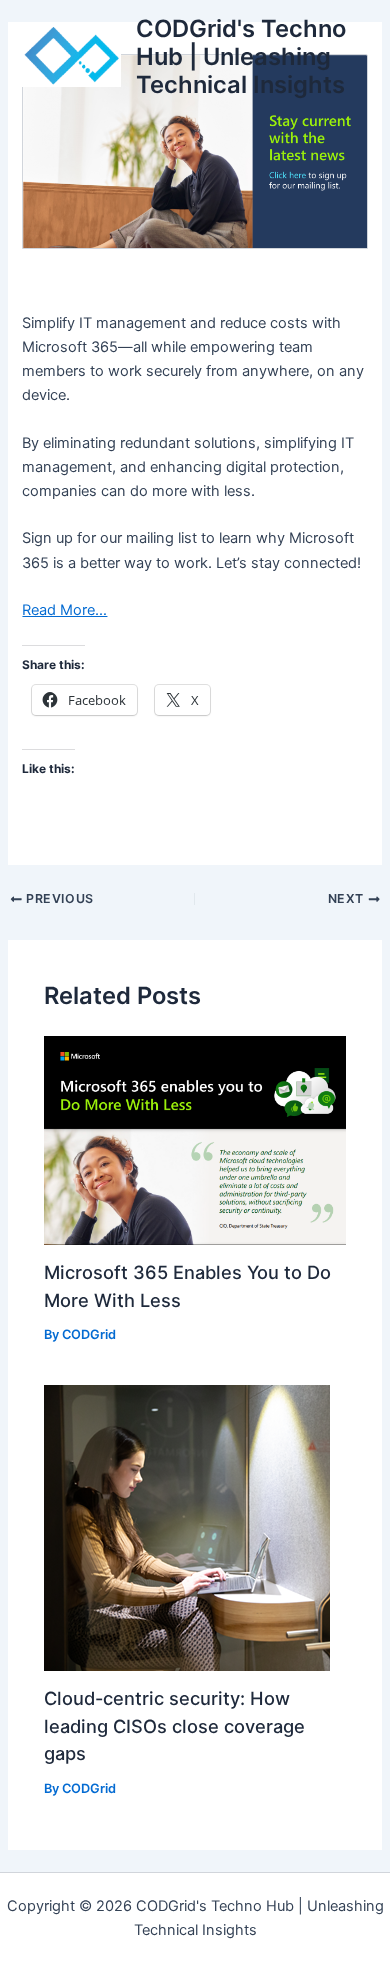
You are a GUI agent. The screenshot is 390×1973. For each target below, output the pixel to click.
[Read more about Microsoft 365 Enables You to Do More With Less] (194, 1140)
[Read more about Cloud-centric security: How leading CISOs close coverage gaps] (187, 1527)
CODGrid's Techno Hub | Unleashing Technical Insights (241, 57)
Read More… (64, 610)
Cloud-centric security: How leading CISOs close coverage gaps (174, 1725)
